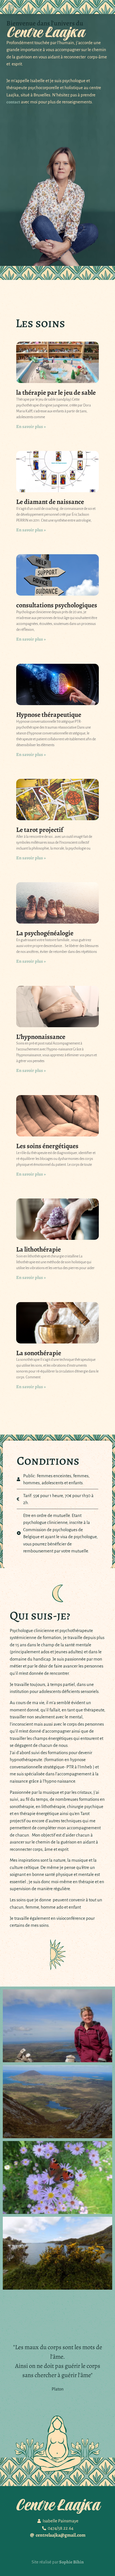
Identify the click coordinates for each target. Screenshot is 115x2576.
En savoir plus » (31, 427)
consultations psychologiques (57, 605)
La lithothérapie (39, 1249)
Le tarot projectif (40, 830)
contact (13, 102)
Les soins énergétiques (47, 1146)
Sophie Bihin (71, 2562)
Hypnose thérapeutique (49, 715)
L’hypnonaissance (41, 1037)
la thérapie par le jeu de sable (56, 393)
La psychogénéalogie (45, 933)
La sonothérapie (39, 1353)
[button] (11, 7)
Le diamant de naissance (50, 502)
